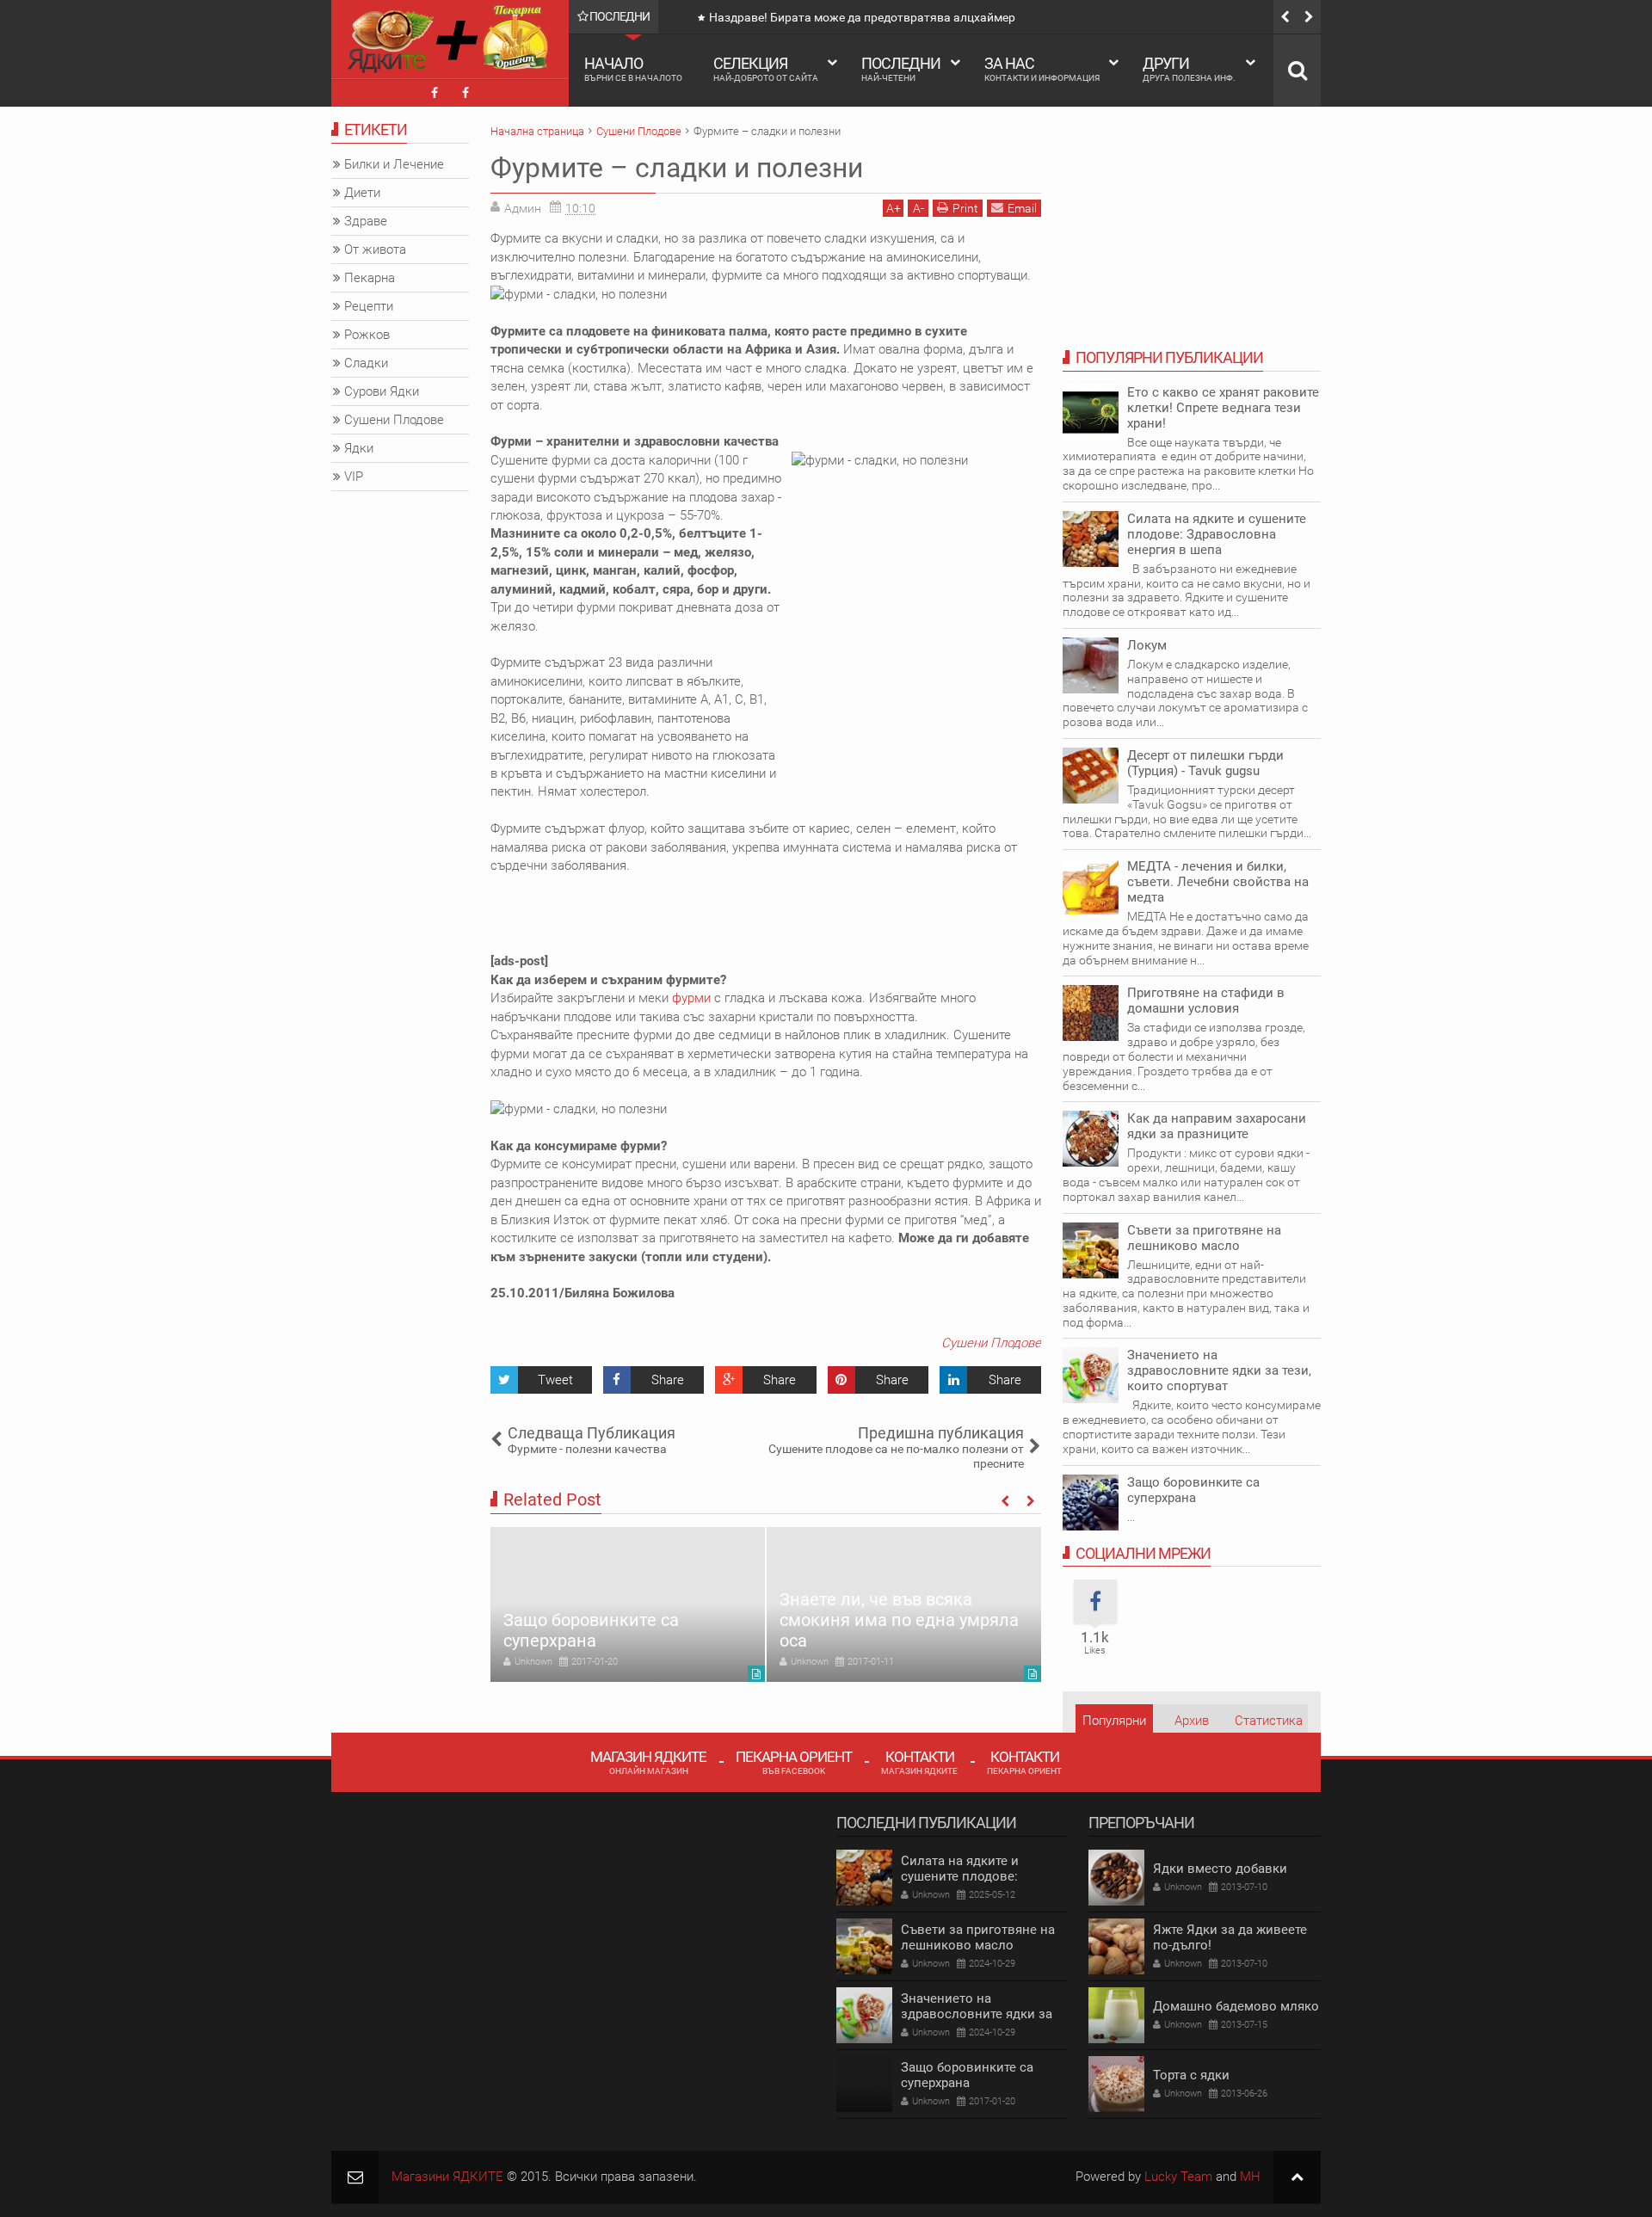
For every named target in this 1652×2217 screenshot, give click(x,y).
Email (1022, 208)
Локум (1147, 645)
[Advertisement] (804, 914)
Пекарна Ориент (794, 1761)
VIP (354, 477)
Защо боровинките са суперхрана (591, 1630)
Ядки (359, 448)
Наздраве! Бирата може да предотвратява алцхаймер (862, 17)
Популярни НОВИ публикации (1114, 1725)
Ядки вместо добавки (1220, 1869)
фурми (691, 998)
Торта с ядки (1191, 2075)
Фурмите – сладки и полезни (677, 168)
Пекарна (370, 278)
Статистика (1269, 1721)
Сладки (366, 363)
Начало (633, 68)
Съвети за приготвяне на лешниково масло (1204, 1238)
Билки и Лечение (394, 164)
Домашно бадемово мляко (1236, 2006)
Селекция (766, 68)
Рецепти (369, 306)
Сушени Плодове (991, 1343)
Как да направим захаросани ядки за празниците (1217, 1126)
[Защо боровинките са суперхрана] (628, 1604)
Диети (362, 193)
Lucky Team (1178, 2177)
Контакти (919, 1761)
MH (1250, 2177)
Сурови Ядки (382, 391)
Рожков (367, 335)
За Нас (1042, 68)
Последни (901, 68)
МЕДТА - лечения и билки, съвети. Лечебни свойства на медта (1218, 882)
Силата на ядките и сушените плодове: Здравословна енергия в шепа (1217, 534)
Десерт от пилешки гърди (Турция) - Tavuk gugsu (1205, 763)
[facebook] (435, 93)
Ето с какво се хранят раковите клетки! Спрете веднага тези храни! (1223, 408)
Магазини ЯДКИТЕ (447, 2177)
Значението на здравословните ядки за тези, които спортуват (1219, 1370)
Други (1189, 68)
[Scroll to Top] (1297, 2177)
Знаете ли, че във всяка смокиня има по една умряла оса (899, 1620)
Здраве (366, 221)
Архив (1192, 1721)
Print (965, 208)
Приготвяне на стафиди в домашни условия (1206, 1001)
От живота (375, 249)
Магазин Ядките (648, 1761)
